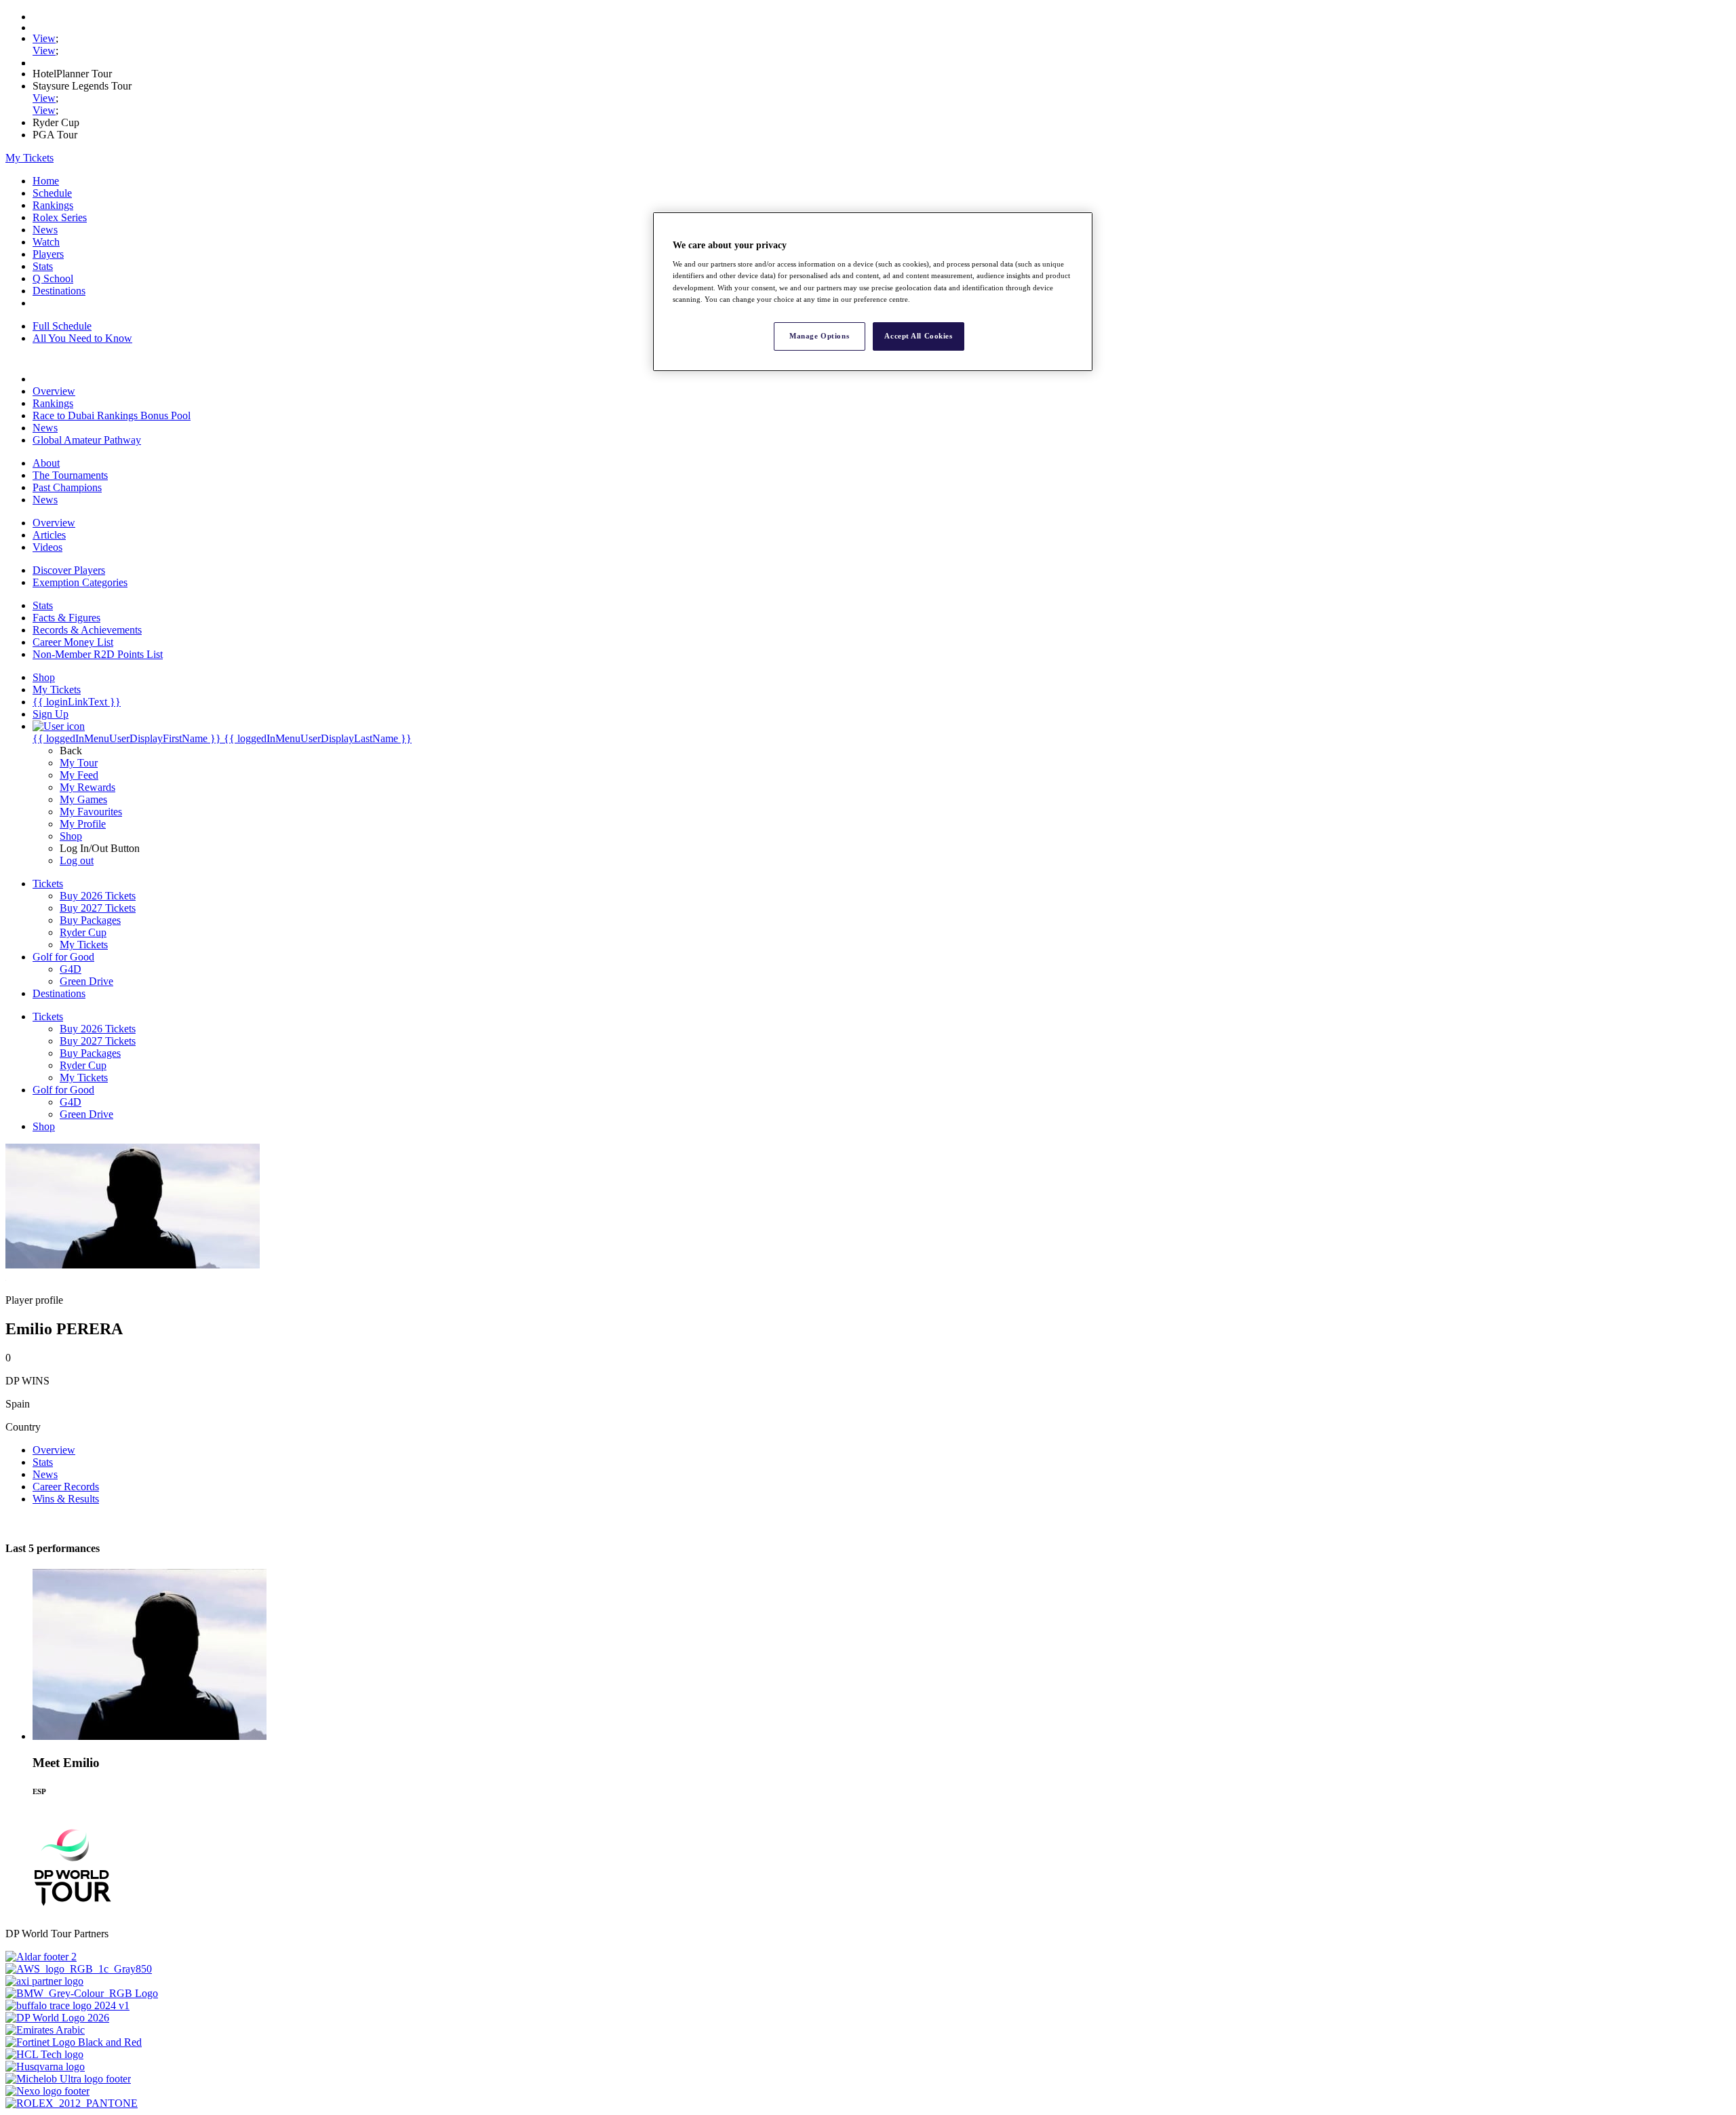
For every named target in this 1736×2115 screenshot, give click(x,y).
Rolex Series (60, 217)
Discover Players (69, 570)
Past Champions (67, 487)
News (45, 230)
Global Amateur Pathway (87, 440)
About (46, 463)
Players (48, 254)
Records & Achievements (87, 630)
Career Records (66, 1487)
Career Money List (73, 642)
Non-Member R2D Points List (98, 654)
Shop (71, 836)
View (44, 38)
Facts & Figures (66, 618)
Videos (47, 547)
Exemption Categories (80, 582)
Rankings (53, 205)
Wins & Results (66, 1499)
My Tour (79, 763)
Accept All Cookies (918, 336)
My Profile (83, 824)
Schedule (52, 193)
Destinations (59, 291)
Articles (49, 535)
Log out (77, 860)
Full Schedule (62, 326)
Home (46, 181)
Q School (53, 278)
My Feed (79, 775)
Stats (43, 266)
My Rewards (87, 787)
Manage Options (819, 336)
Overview (54, 391)
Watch (46, 242)
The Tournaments (70, 475)
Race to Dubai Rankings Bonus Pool (112, 415)
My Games (83, 799)
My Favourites (91, 812)
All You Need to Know (82, 338)
